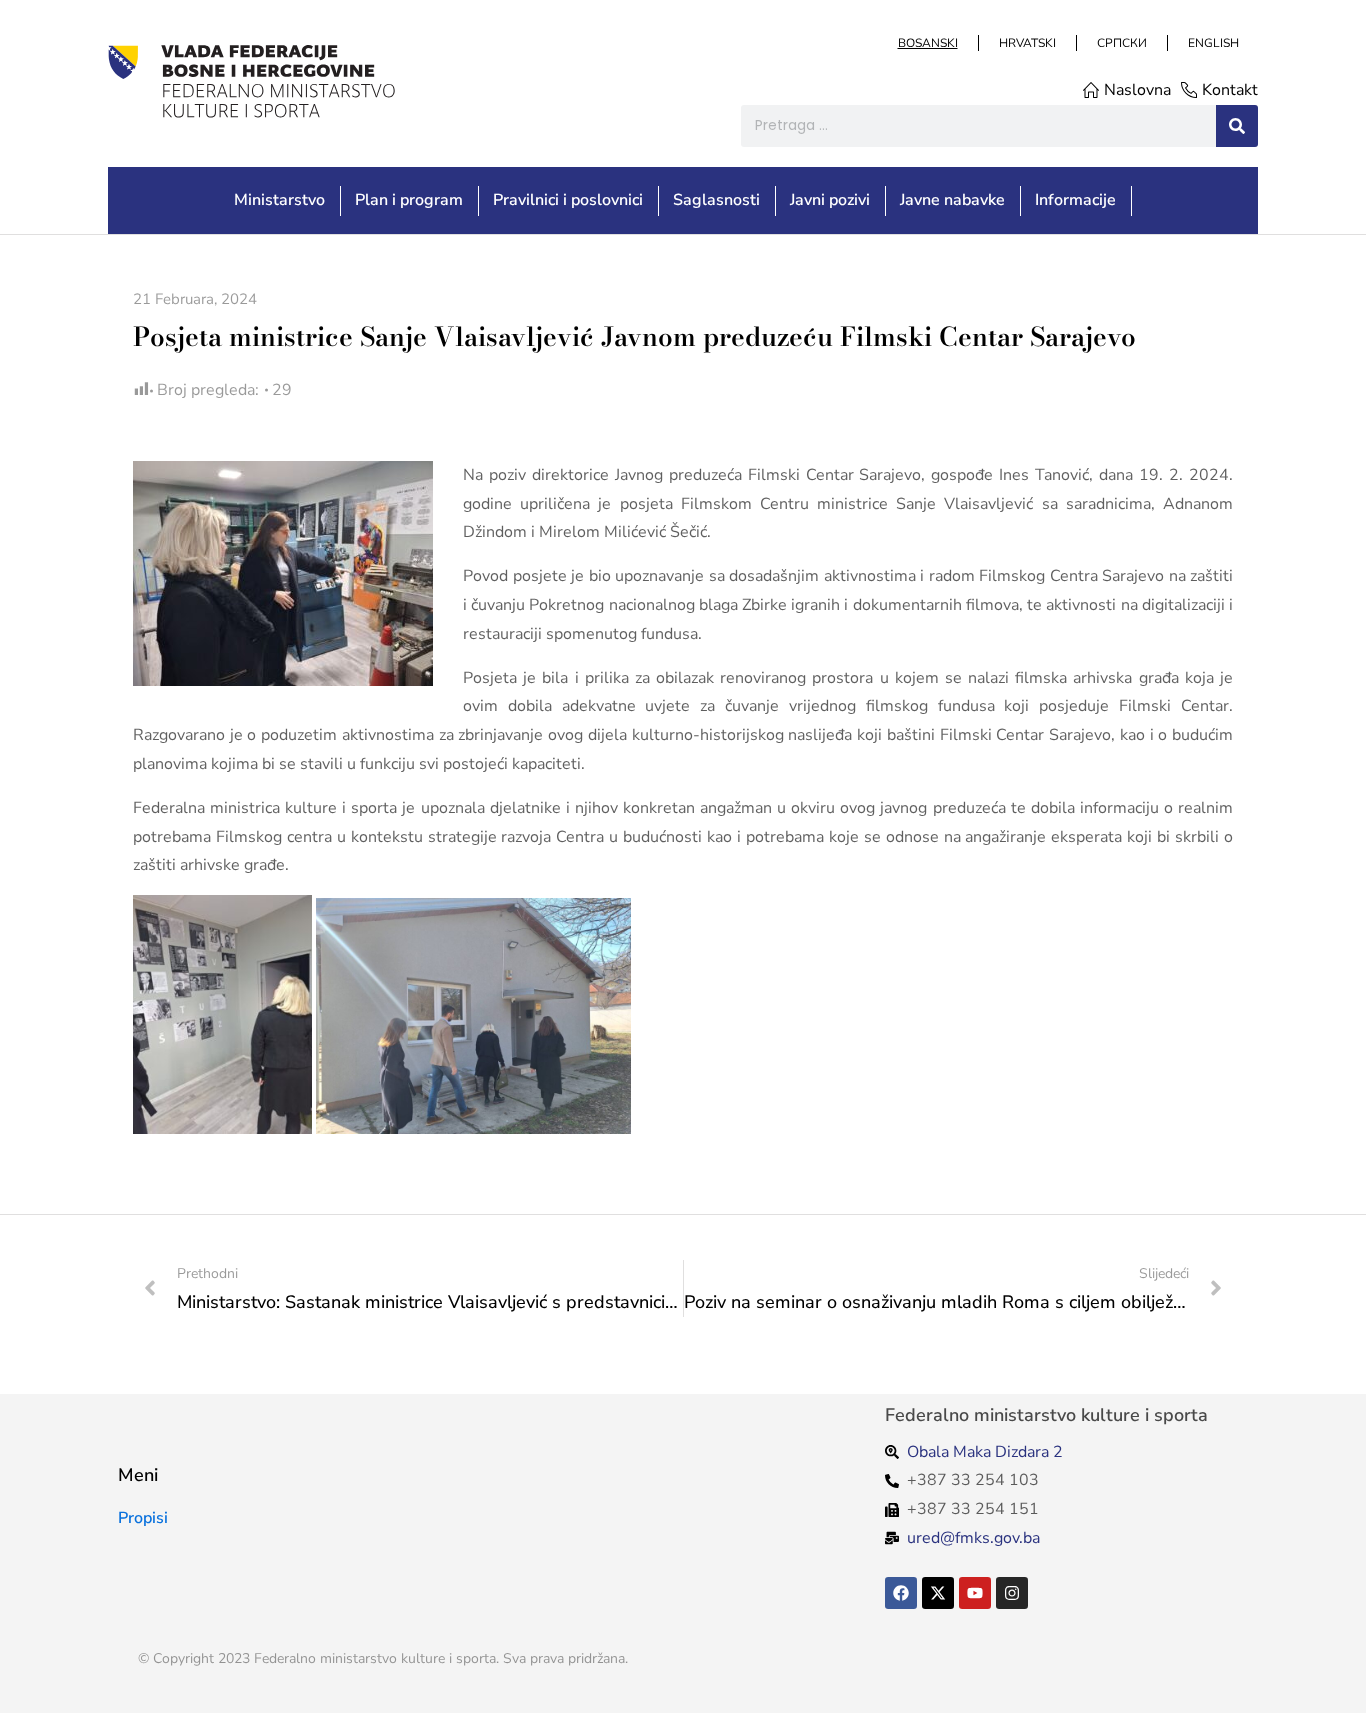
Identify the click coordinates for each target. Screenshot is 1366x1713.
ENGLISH (1212, 43)
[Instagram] (1012, 1593)
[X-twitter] (938, 1593)
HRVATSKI (1026, 43)
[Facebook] (901, 1593)
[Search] (1237, 126)
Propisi (143, 1518)
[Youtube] (975, 1593)
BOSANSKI (927, 43)
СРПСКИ (1121, 43)
